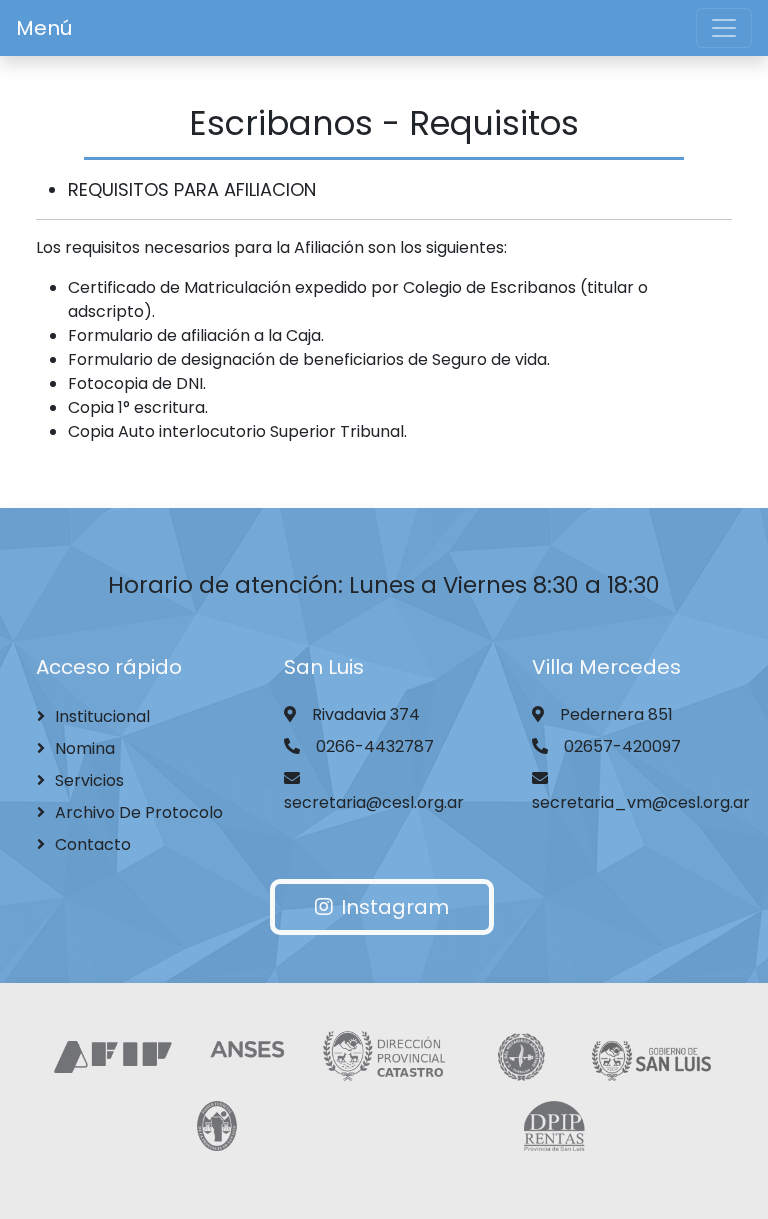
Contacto (93, 844)
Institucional (102, 716)
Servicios (89, 780)
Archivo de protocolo (139, 812)
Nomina (85, 748)
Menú (44, 28)
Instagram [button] (395, 907)
